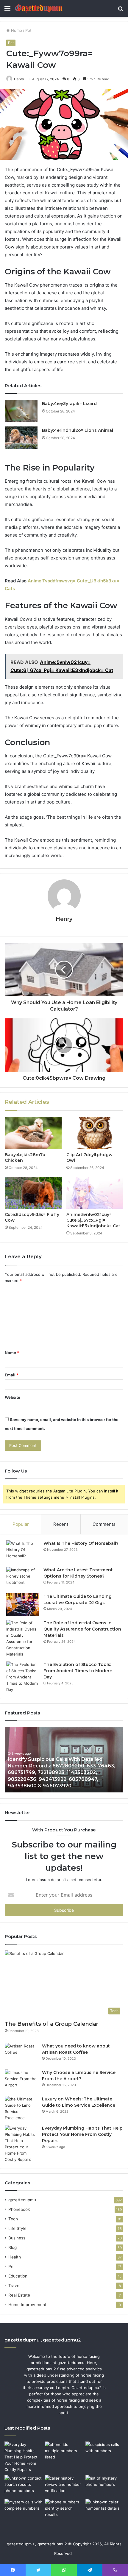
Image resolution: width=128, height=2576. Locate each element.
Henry (64, 919)
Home (16, 30)
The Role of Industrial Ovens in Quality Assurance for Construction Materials (82, 1629)
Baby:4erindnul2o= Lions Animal (78, 430)
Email (12, 1375)
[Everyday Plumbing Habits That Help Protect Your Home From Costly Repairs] (21, 2144)
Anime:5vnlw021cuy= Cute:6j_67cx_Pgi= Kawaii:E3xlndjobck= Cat (93, 1220)
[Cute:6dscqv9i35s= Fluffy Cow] (33, 1193)
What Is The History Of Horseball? (81, 1543)
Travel (14, 2286)
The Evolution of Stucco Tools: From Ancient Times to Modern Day (78, 1671)
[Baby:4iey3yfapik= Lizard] (21, 411)
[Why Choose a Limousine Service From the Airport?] (21, 2081)
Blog (13, 2247)
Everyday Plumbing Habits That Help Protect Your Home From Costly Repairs (82, 2134)
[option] (64, 1760)
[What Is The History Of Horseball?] (23, 1552)
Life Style (17, 2228)
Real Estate (19, 2295)
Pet (28, 30)
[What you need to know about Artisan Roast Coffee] (21, 2054)
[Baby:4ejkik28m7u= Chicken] (33, 1133)
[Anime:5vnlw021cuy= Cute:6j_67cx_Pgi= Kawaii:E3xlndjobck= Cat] (95, 1193)
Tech (13, 2219)
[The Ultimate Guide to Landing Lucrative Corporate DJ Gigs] (23, 1604)
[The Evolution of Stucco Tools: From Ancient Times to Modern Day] (23, 1677)
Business (17, 2238)
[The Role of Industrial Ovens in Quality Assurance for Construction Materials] (23, 1639)
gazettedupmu (22, 2200)
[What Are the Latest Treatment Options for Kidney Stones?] (23, 1578)
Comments (104, 1524)
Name (12, 1353)
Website (13, 1397)
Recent (61, 1524)
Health (15, 2257)
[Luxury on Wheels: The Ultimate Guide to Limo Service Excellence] (21, 2108)
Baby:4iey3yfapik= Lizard (69, 404)
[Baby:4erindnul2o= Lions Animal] (21, 438)
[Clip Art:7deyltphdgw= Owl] (95, 1133)
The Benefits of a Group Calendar (51, 2024)
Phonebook (19, 2209)
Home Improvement (27, 2305)
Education (18, 2276)
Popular (21, 1524)
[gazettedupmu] (39, 8)
